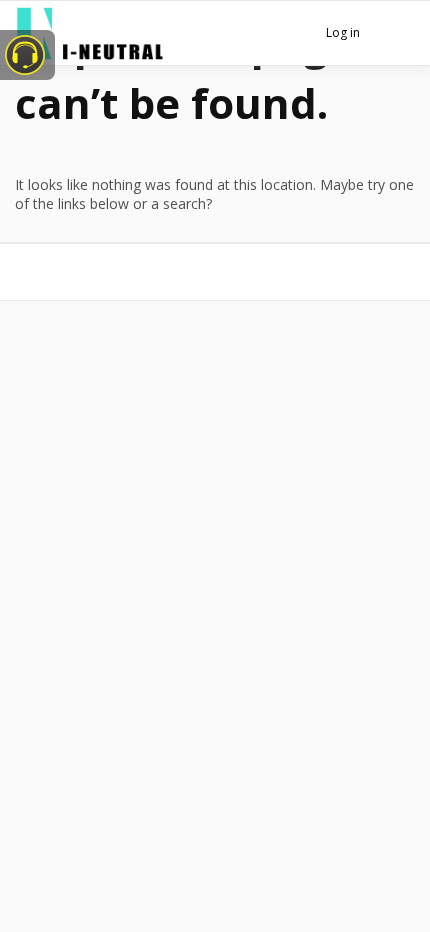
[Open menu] (395, 35)
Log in (343, 32)
